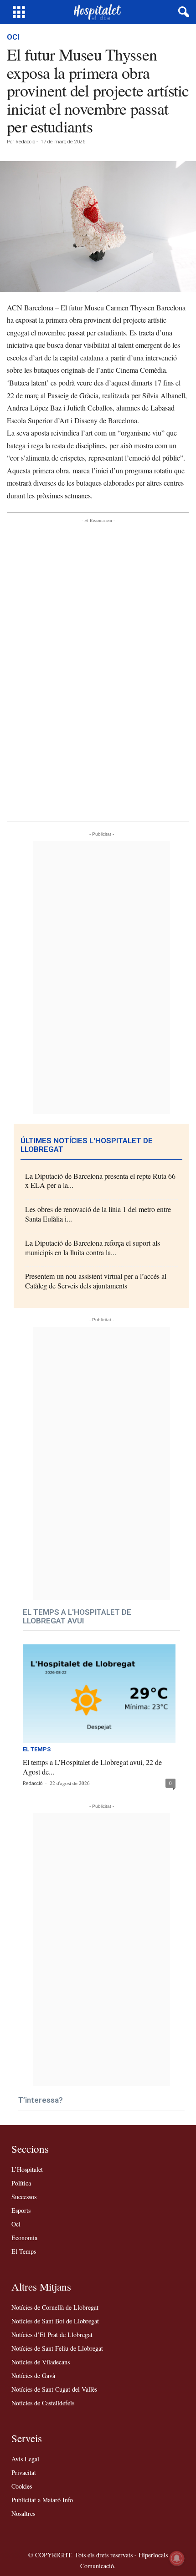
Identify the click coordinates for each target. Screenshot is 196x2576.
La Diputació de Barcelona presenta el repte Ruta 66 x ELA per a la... (100, 1181)
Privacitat (24, 2472)
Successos (24, 2197)
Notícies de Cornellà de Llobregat (55, 2307)
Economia (24, 2238)
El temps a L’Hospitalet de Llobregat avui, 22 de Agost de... (92, 1767)
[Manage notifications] (177, 2558)
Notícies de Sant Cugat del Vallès (54, 2389)
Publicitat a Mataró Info (42, 2500)
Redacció (25, 142)
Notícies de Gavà (33, 2376)
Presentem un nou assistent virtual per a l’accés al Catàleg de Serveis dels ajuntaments (96, 1281)
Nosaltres (23, 2513)
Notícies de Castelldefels (43, 2403)
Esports (21, 2210)
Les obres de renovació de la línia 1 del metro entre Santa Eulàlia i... (98, 1214)
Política (21, 2183)
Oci (13, 37)
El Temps (37, 1749)
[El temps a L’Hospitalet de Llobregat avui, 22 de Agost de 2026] (99, 1694)
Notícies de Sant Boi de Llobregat (55, 2321)
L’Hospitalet (27, 2169)
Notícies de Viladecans (41, 2362)
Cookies (22, 2486)
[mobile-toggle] (19, 12)
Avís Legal (25, 2459)
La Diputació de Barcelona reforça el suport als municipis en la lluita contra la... (93, 1247)
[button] (182, 12)
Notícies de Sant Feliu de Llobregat (57, 2348)
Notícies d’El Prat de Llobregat (52, 2335)
